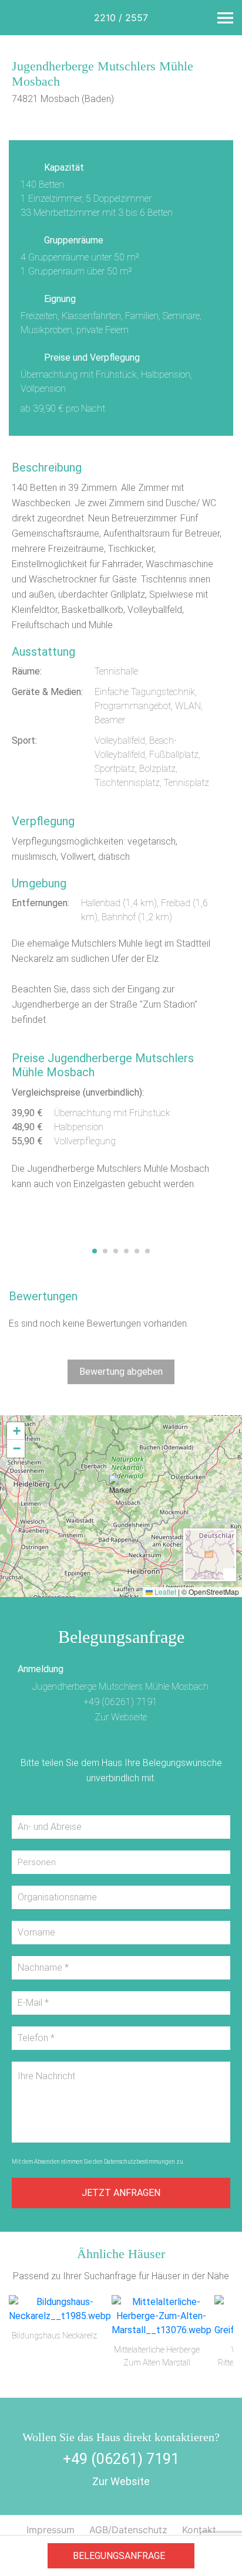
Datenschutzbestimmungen (140, 2162)
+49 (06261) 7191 (120, 1702)
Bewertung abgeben (121, 1372)
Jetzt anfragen (121, 2193)
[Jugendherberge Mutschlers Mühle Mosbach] (121, 124)
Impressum (51, 2530)
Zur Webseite (121, 1717)
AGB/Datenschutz (128, 2530)
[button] (121, 1491)
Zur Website (121, 2481)
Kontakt (199, 2530)
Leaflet (164, 1592)
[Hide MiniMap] (229, 1574)
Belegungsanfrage (119, 2556)
